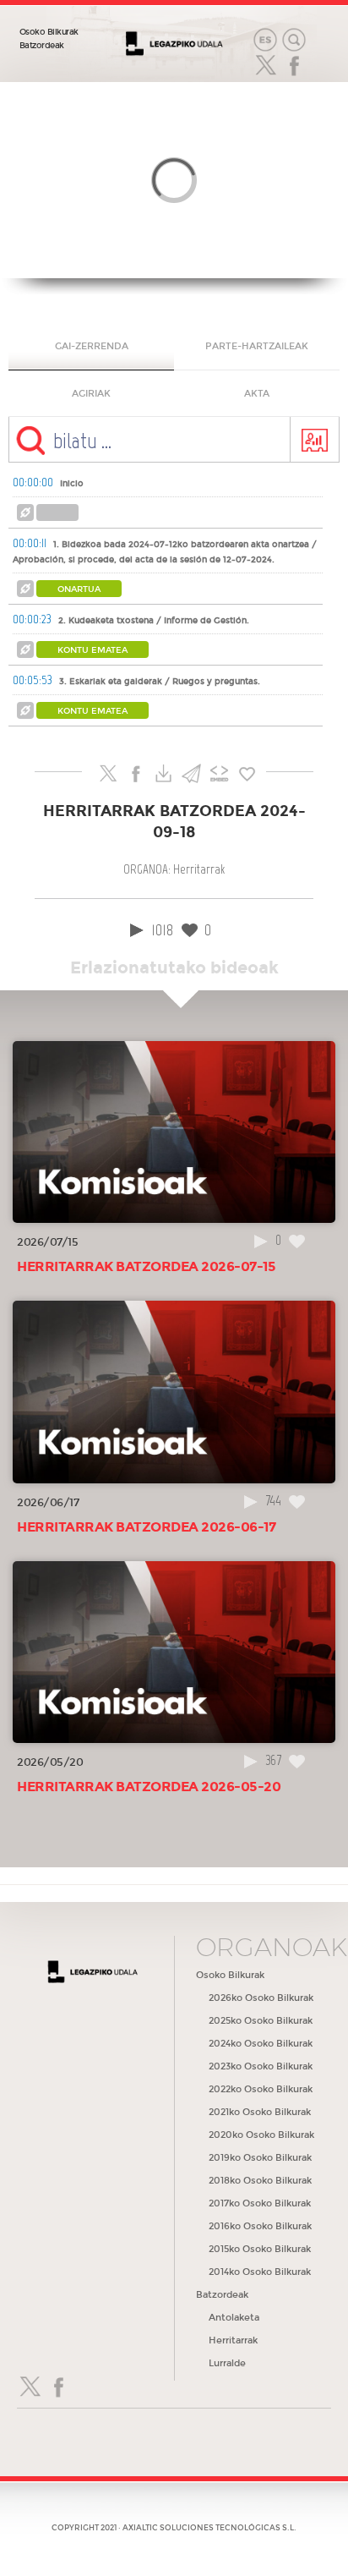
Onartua (79, 589)
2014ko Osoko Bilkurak (260, 2272)
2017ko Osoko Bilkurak (260, 2203)
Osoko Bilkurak (49, 32)
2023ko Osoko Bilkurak (261, 2066)
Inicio (72, 484)
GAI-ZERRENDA (92, 346)
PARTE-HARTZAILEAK (257, 346)
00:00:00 (33, 482)
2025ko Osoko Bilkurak (261, 2021)
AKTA (257, 394)
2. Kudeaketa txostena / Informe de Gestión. (154, 621)
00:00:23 (32, 619)
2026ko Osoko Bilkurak (261, 1998)
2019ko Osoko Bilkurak (260, 2158)
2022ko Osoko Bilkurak (261, 2089)
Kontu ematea (92, 650)
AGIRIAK (91, 394)
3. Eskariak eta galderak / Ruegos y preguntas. (160, 682)
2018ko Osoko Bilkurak (260, 2181)
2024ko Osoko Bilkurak (261, 2044)
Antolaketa (234, 2318)
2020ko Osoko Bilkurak (261, 2135)
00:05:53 (33, 680)
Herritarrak (233, 2340)
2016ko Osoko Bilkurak (260, 2226)
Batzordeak (42, 46)
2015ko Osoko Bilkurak (260, 2249)
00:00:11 (30, 543)
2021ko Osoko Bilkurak (260, 2112)
